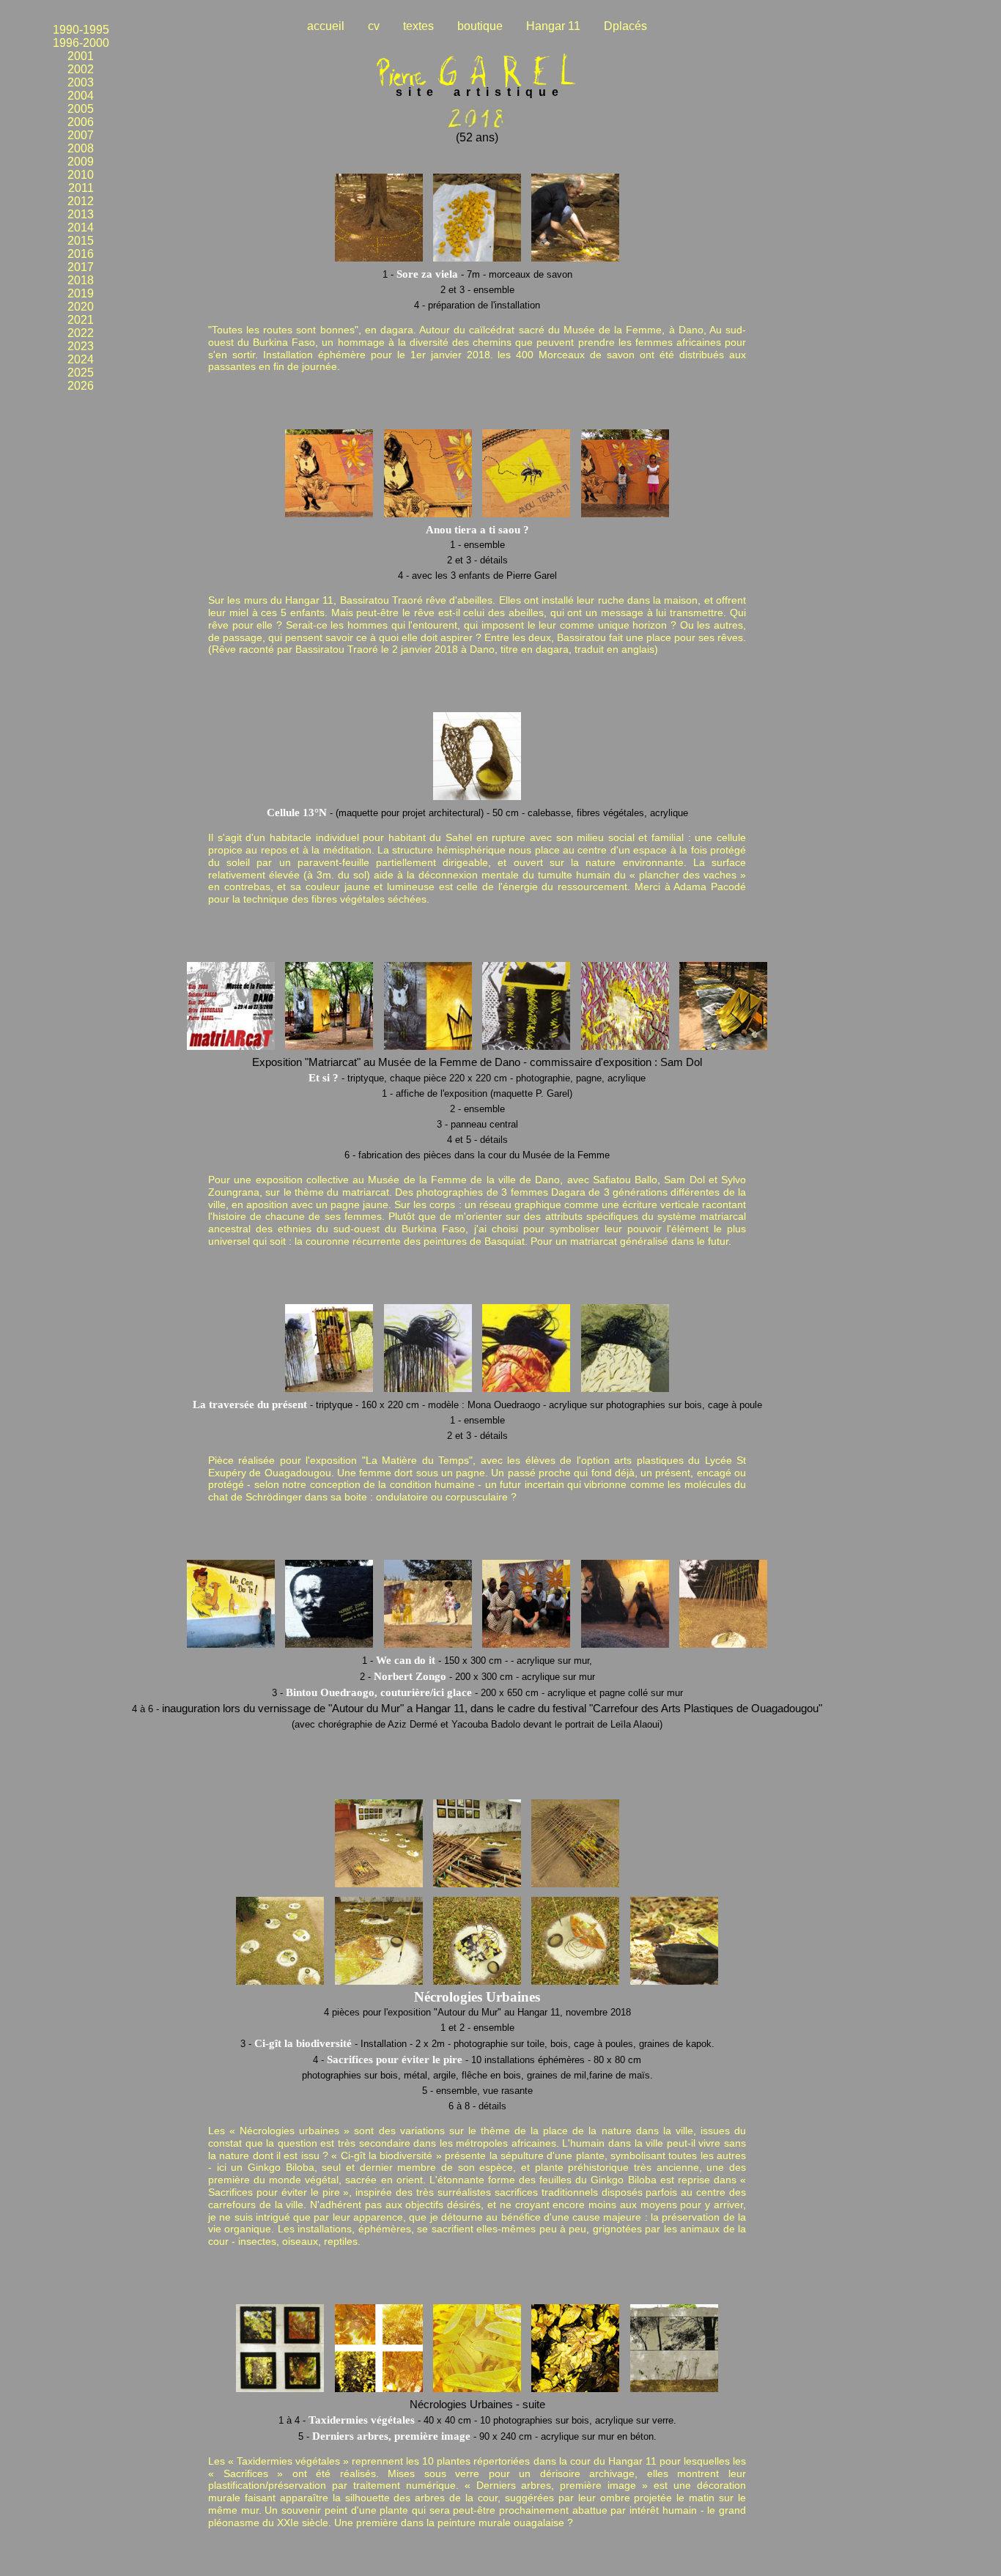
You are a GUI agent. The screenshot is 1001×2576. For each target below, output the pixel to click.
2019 (81, 293)
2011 (81, 188)
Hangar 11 (553, 26)
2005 (81, 109)
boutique (480, 26)
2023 (81, 346)
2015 (81, 241)
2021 (81, 320)
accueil (326, 26)
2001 (81, 56)
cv (374, 26)
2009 (81, 162)
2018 (81, 280)
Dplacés (625, 26)
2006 (81, 122)
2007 (81, 135)
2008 (81, 148)
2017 (81, 267)
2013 (81, 214)
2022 (81, 333)
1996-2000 (81, 43)
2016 (81, 254)
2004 (81, 96)
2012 (81, 201)
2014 (81, 227)
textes (418, 26)
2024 (81, 359)
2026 (81, 386)
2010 (81, 175)
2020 (81, 307)
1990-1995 (81, 30)
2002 (81, 69)
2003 (81, 82)
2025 (81, 373)
